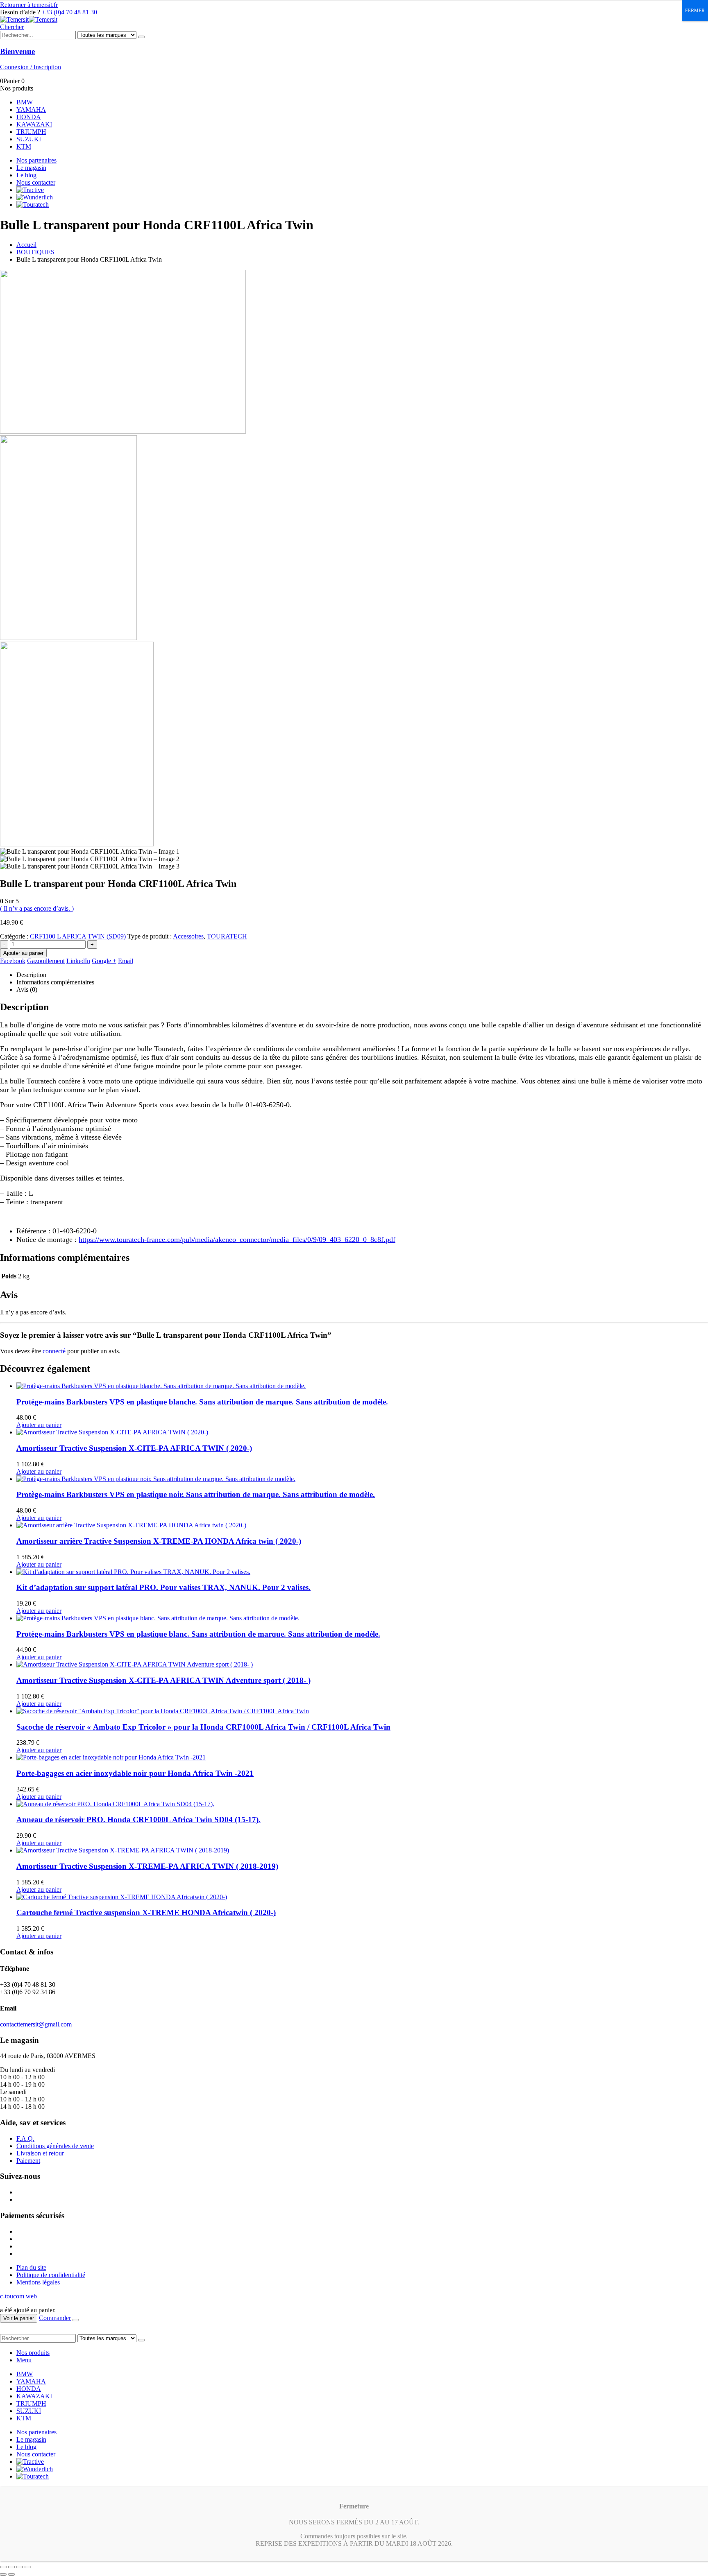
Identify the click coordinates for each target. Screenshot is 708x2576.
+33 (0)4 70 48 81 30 (69, 12)
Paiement (28, 2161)
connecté (54, 1351)
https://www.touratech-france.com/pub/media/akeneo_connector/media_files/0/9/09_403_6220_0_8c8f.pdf (237, 1239)
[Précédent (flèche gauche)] (3, 2574)
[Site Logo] (29, 19)
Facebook (13, 961)
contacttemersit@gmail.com (36, 2024)
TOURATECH (227, 936)
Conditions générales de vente (55, 2146)
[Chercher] (141, 37)
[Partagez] (20, 2567)
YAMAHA (31, 110)
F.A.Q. (25, 2138)
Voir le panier (19, 2318)
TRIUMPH (31, 132)
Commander (55, 2318)
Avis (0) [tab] (27, 989)
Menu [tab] (24, 2360)
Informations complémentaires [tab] (55, 982)
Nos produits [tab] (33, 2353)
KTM (24, 146)
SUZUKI (29, 139)
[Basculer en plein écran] (11, 2567)
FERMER (695, 11)
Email (126, 961)
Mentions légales (38, 2282)
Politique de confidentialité (51, 2275)
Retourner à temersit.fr (29, 5)
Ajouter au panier (23, 953)
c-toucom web (18, 2296)
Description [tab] (31, 975)
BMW (25, 102)
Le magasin (31, 168)
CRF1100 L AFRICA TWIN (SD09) (78, 936)
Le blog (26, 175)
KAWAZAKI (34, 124)
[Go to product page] (362, 1386)
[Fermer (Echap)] (28, 2567)
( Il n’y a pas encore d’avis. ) (37, 908)
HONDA (29, 117)
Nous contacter (36, 182)
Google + (104, 961)
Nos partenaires (36, 160)
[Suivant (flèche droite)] (11, 2574)
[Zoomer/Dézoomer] (3, 2567)
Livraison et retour (40, 2153)
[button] (12, 27)
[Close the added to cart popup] (76, 2320)
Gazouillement (46, 961)
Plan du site (31, 2267)
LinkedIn (78, 961)
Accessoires (188, 936)
